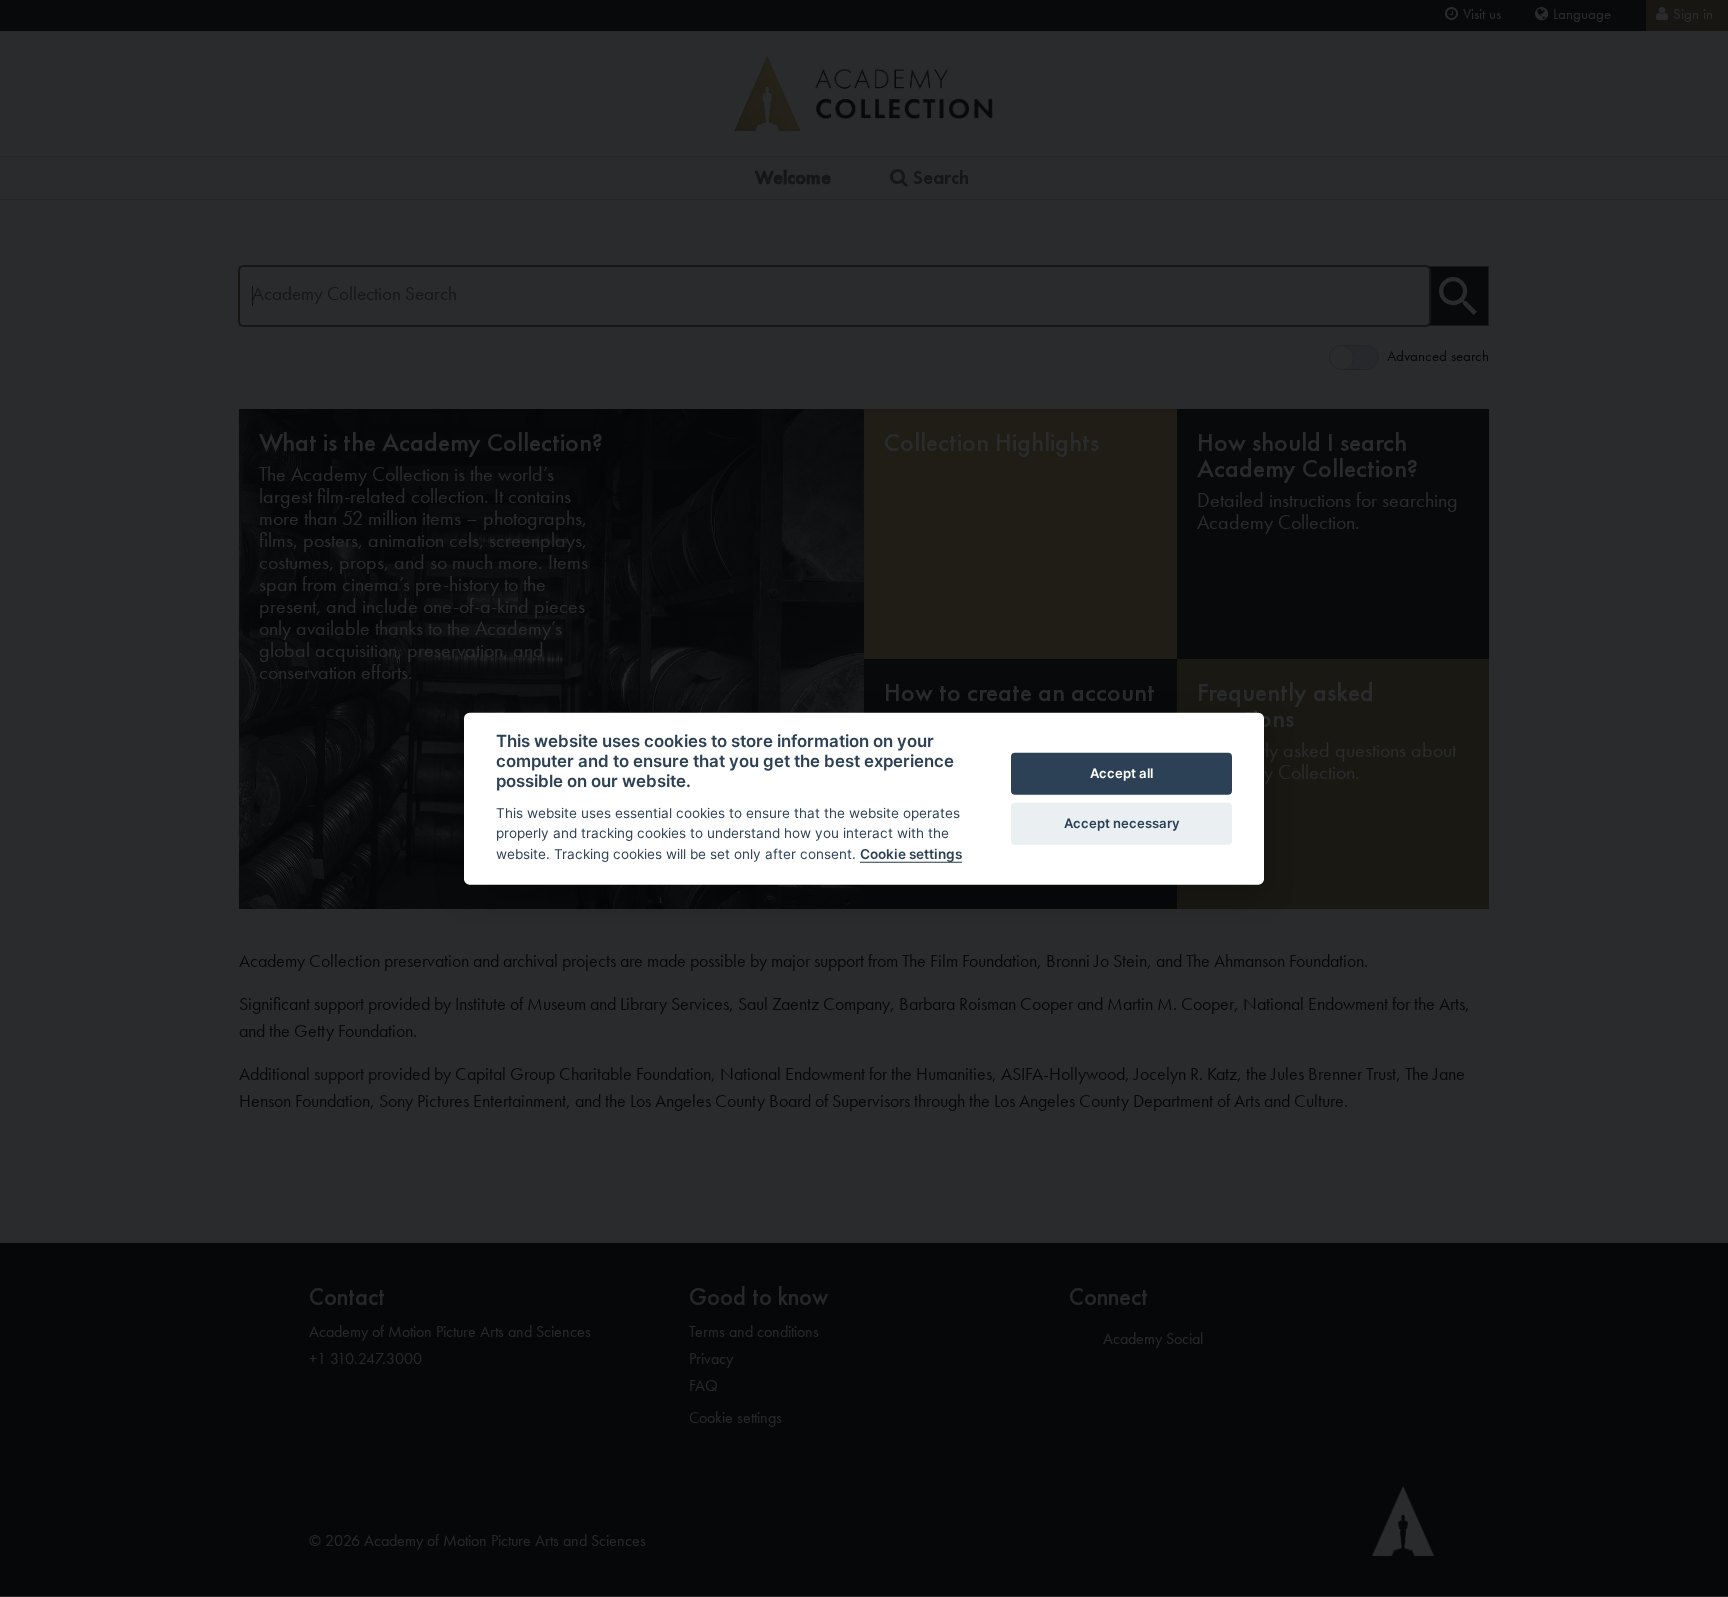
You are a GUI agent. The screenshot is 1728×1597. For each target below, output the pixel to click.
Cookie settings (911, 854)
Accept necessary (1122, 823)
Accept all (1121, 773)
